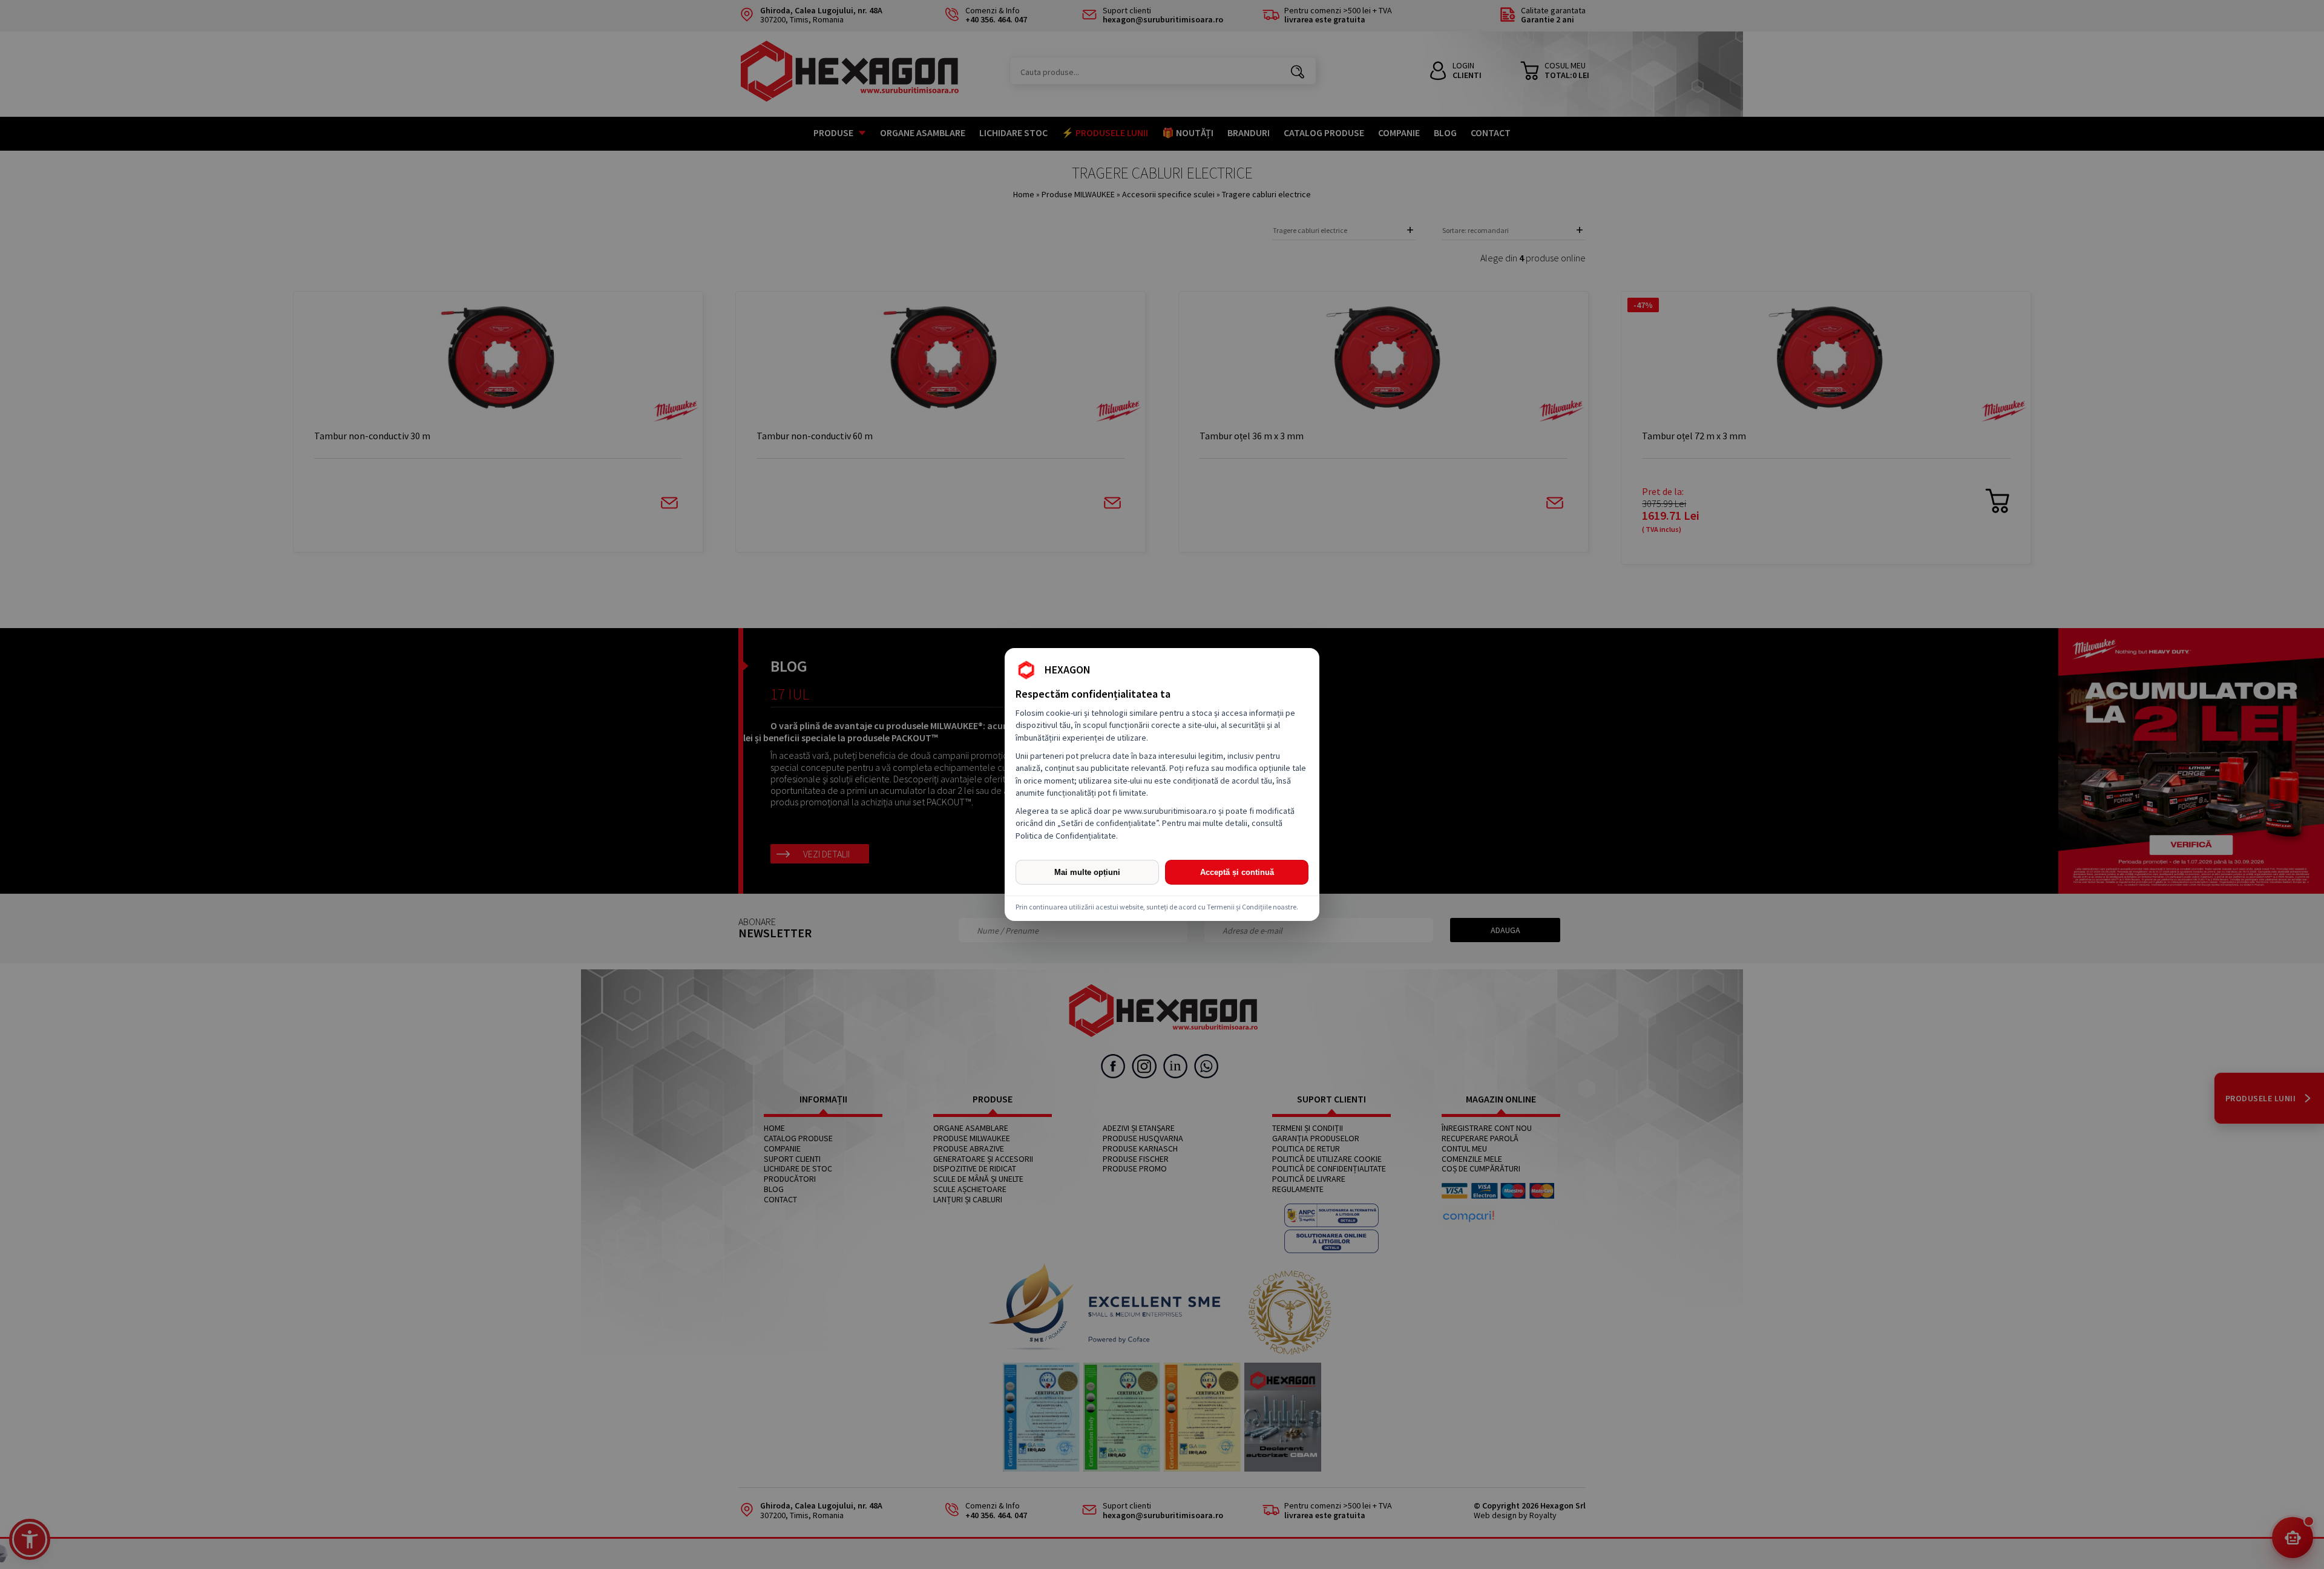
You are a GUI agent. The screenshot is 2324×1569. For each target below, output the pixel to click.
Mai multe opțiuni (1087, 872)
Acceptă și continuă (1237, 872)
